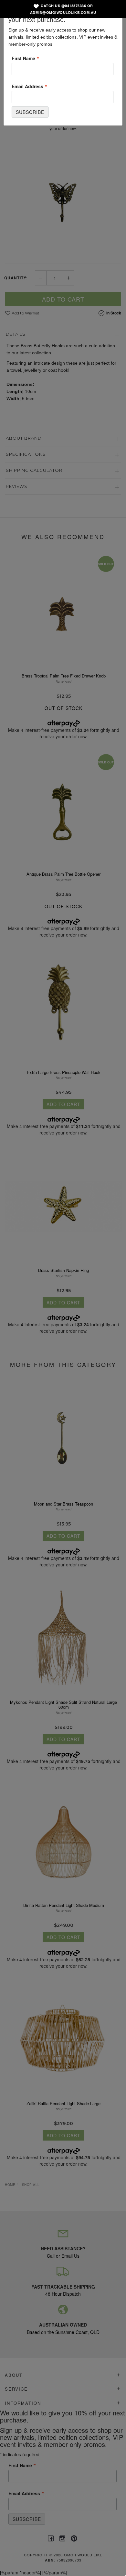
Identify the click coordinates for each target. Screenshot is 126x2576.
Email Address (29, 86)
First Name (25, 58)
